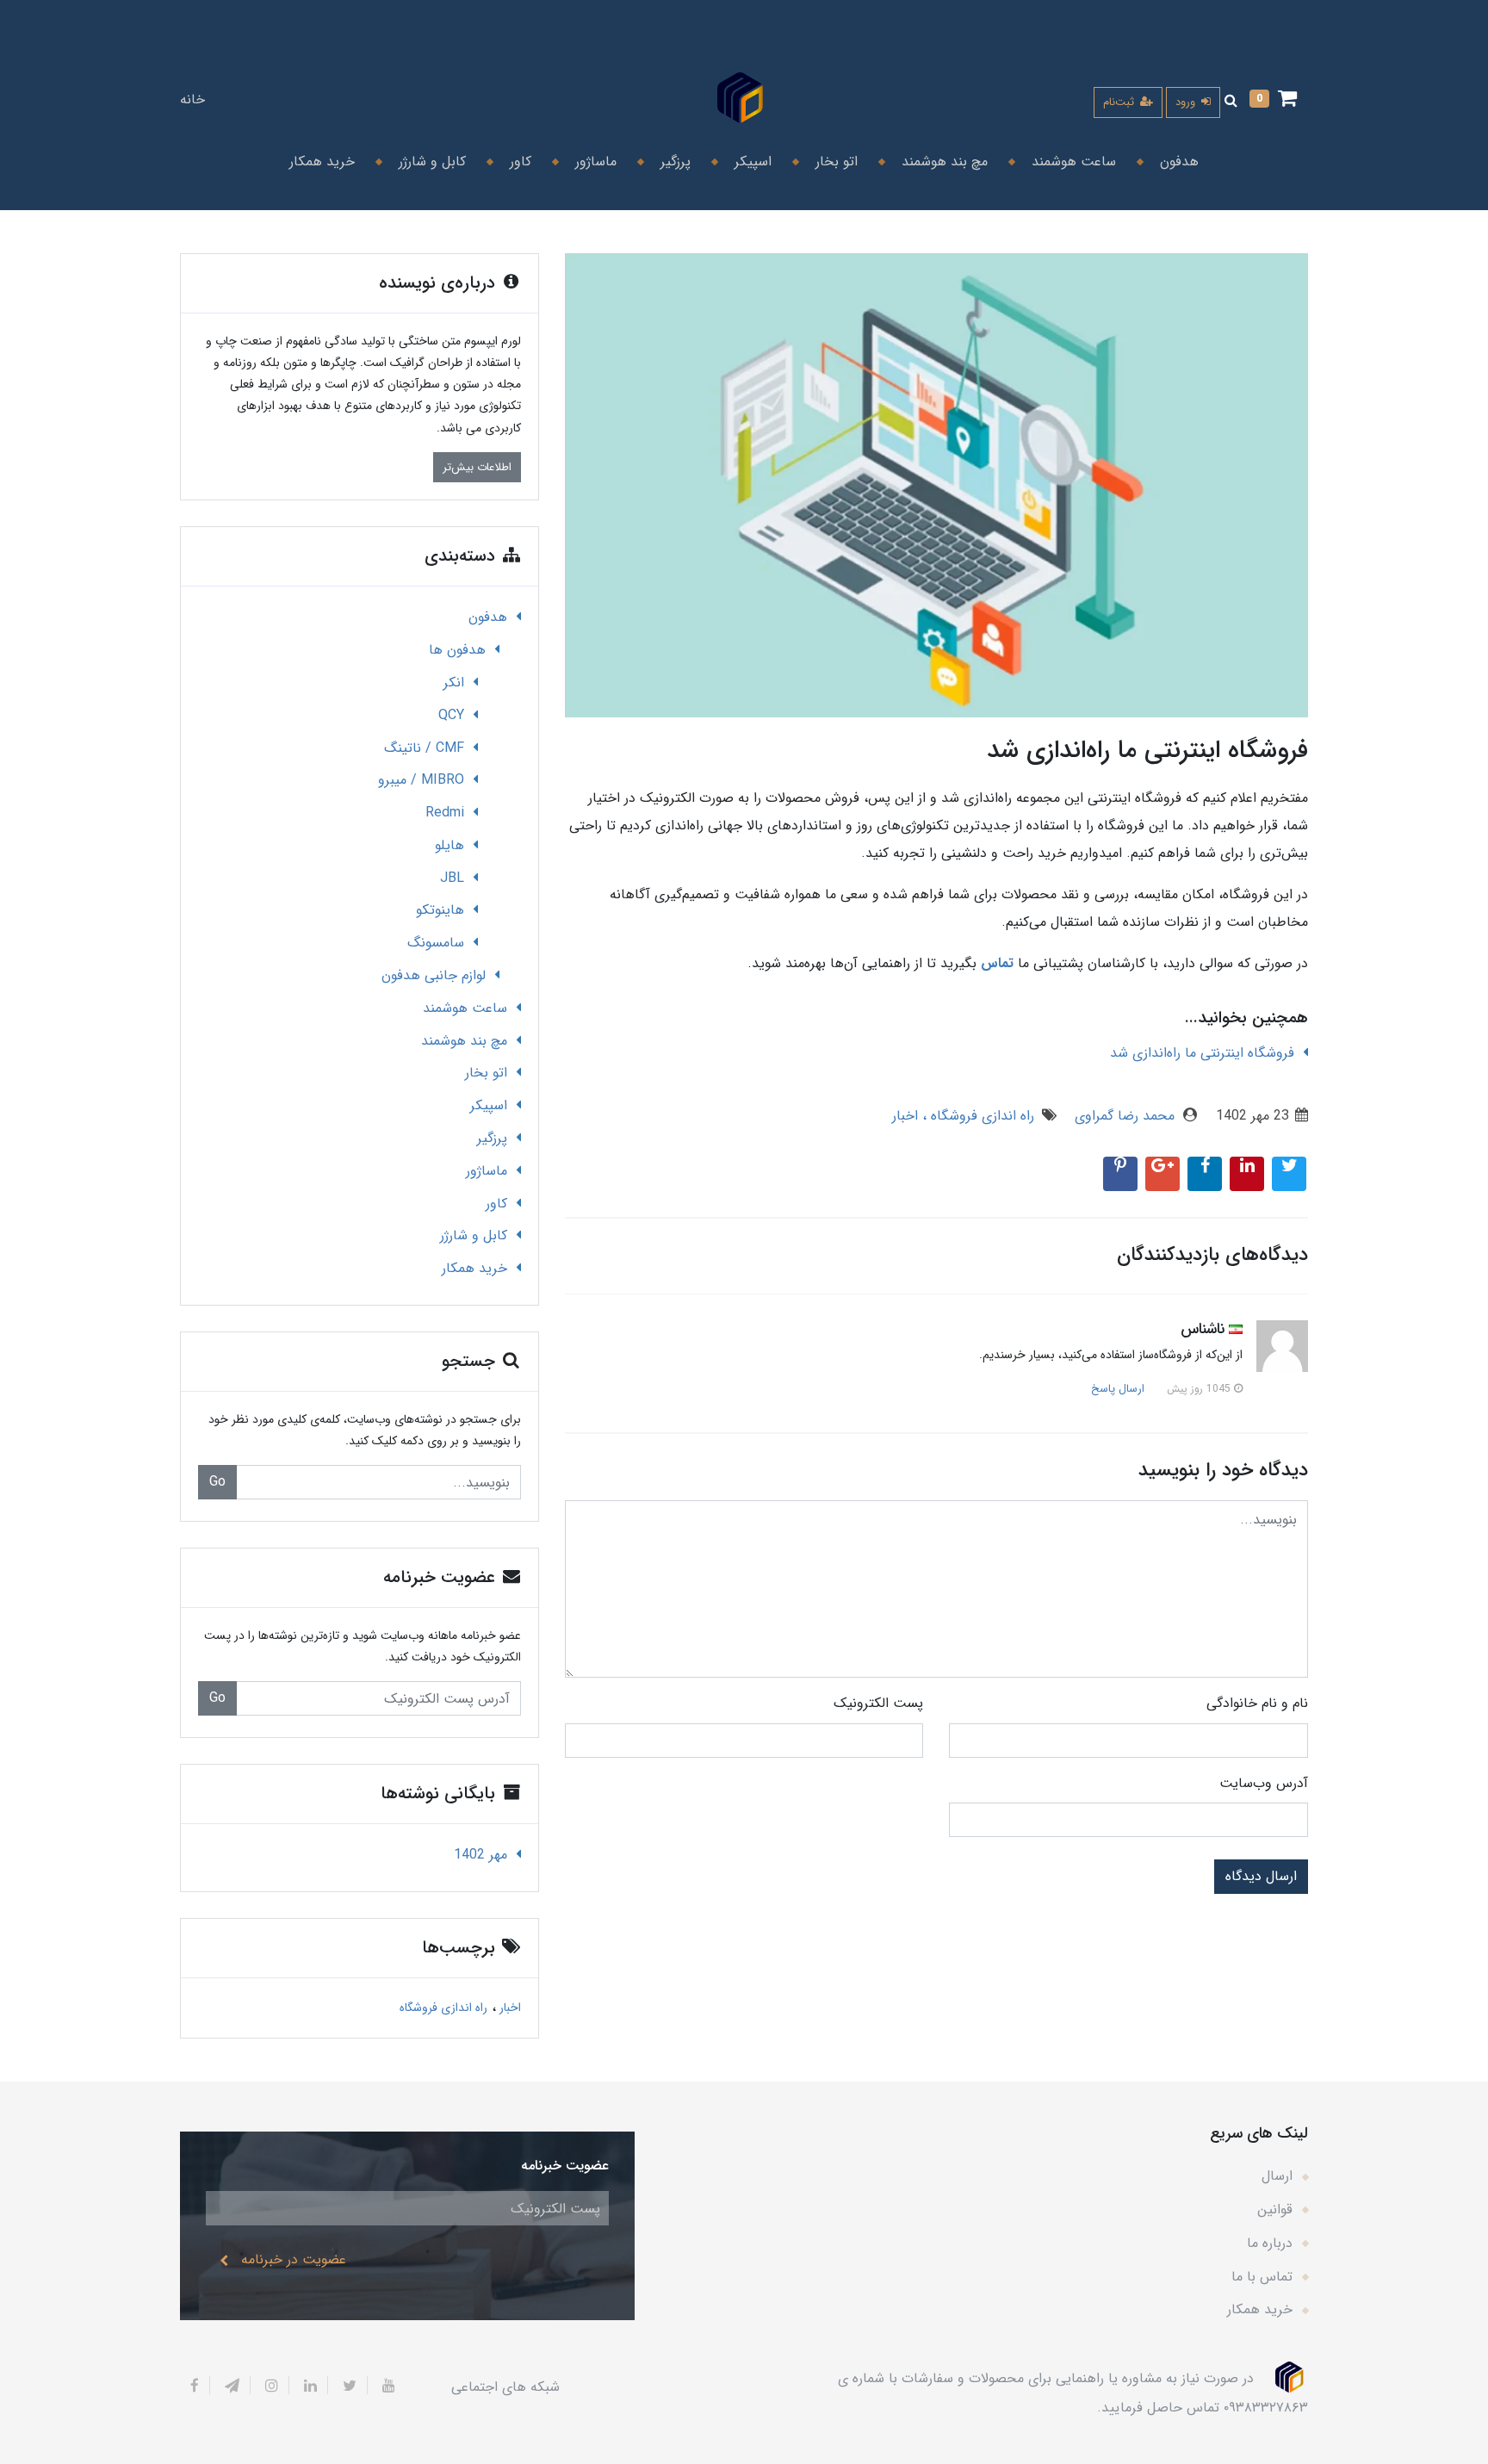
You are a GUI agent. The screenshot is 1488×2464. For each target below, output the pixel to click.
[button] (1273, 100)
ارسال (1277, 2176)
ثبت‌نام (1120, 102)
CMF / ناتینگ (424, 748)
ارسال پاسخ (1118, 1389)
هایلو (449, 845)
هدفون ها (457, 650)
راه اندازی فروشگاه (980, 1116)
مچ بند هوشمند (942, 161)
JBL (452, 878)
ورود (1187, 102)
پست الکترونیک (878, 1703)
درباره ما (1270, 2243)
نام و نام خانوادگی (1257, 1703)
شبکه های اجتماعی (505, 2387)
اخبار (905, 1116)
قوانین (1275, 2210)
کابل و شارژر (430, 161)
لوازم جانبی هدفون (434, 975)
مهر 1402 (480, 1855)
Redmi (445, 813)
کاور (518, 161)
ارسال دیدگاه (1261, 1876)
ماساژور (594, 161)
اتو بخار (834, 161)
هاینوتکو (440, 910)
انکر (454, 683)
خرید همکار (322, 161)
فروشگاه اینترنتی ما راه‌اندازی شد (1202, 1053)
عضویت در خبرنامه (294, 2259)
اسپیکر (751, 161)
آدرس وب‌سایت (1264, 1783)
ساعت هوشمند (1072, 161)
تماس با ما (1262, 2277)
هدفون (1177, 161)
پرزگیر (673, 161)
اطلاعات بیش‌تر (477, 467)
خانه (192, 99)
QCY (451, 715)
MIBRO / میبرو (421, 780)
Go (217, 1482)
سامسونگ (436, 943)
